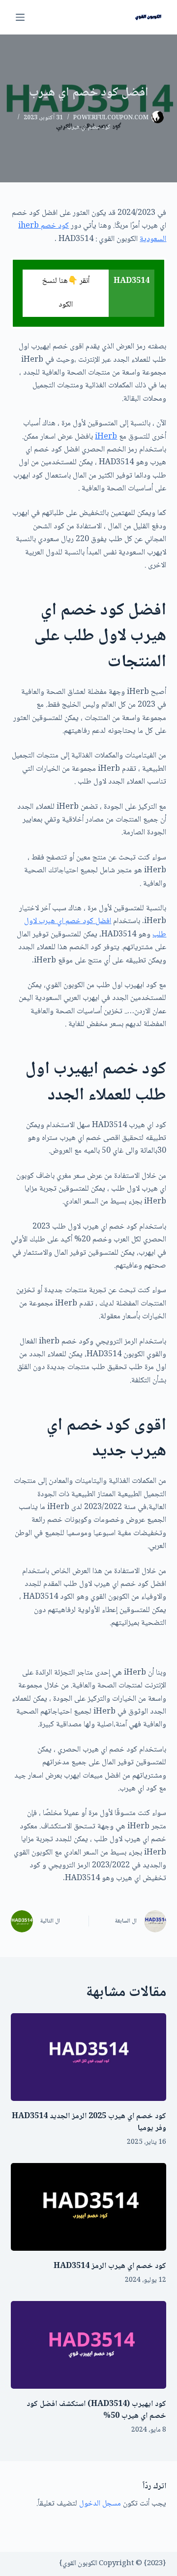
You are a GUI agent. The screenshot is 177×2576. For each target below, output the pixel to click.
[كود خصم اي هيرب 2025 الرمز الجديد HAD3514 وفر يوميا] (89, 2057)
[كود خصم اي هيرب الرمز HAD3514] (89, 2207)
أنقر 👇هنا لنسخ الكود (66, 293)
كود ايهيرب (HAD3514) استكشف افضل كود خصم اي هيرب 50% (96, 2410)
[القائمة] (20, 17)
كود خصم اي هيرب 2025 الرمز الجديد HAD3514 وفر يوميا (89, 2122)
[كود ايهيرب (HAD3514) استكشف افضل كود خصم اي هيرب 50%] (89, 2345)
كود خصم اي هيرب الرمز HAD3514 (110, 2266)
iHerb (106, 437)
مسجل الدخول (100, 2504)
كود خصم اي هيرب (89, 127)
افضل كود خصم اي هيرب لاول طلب (95, 928)
